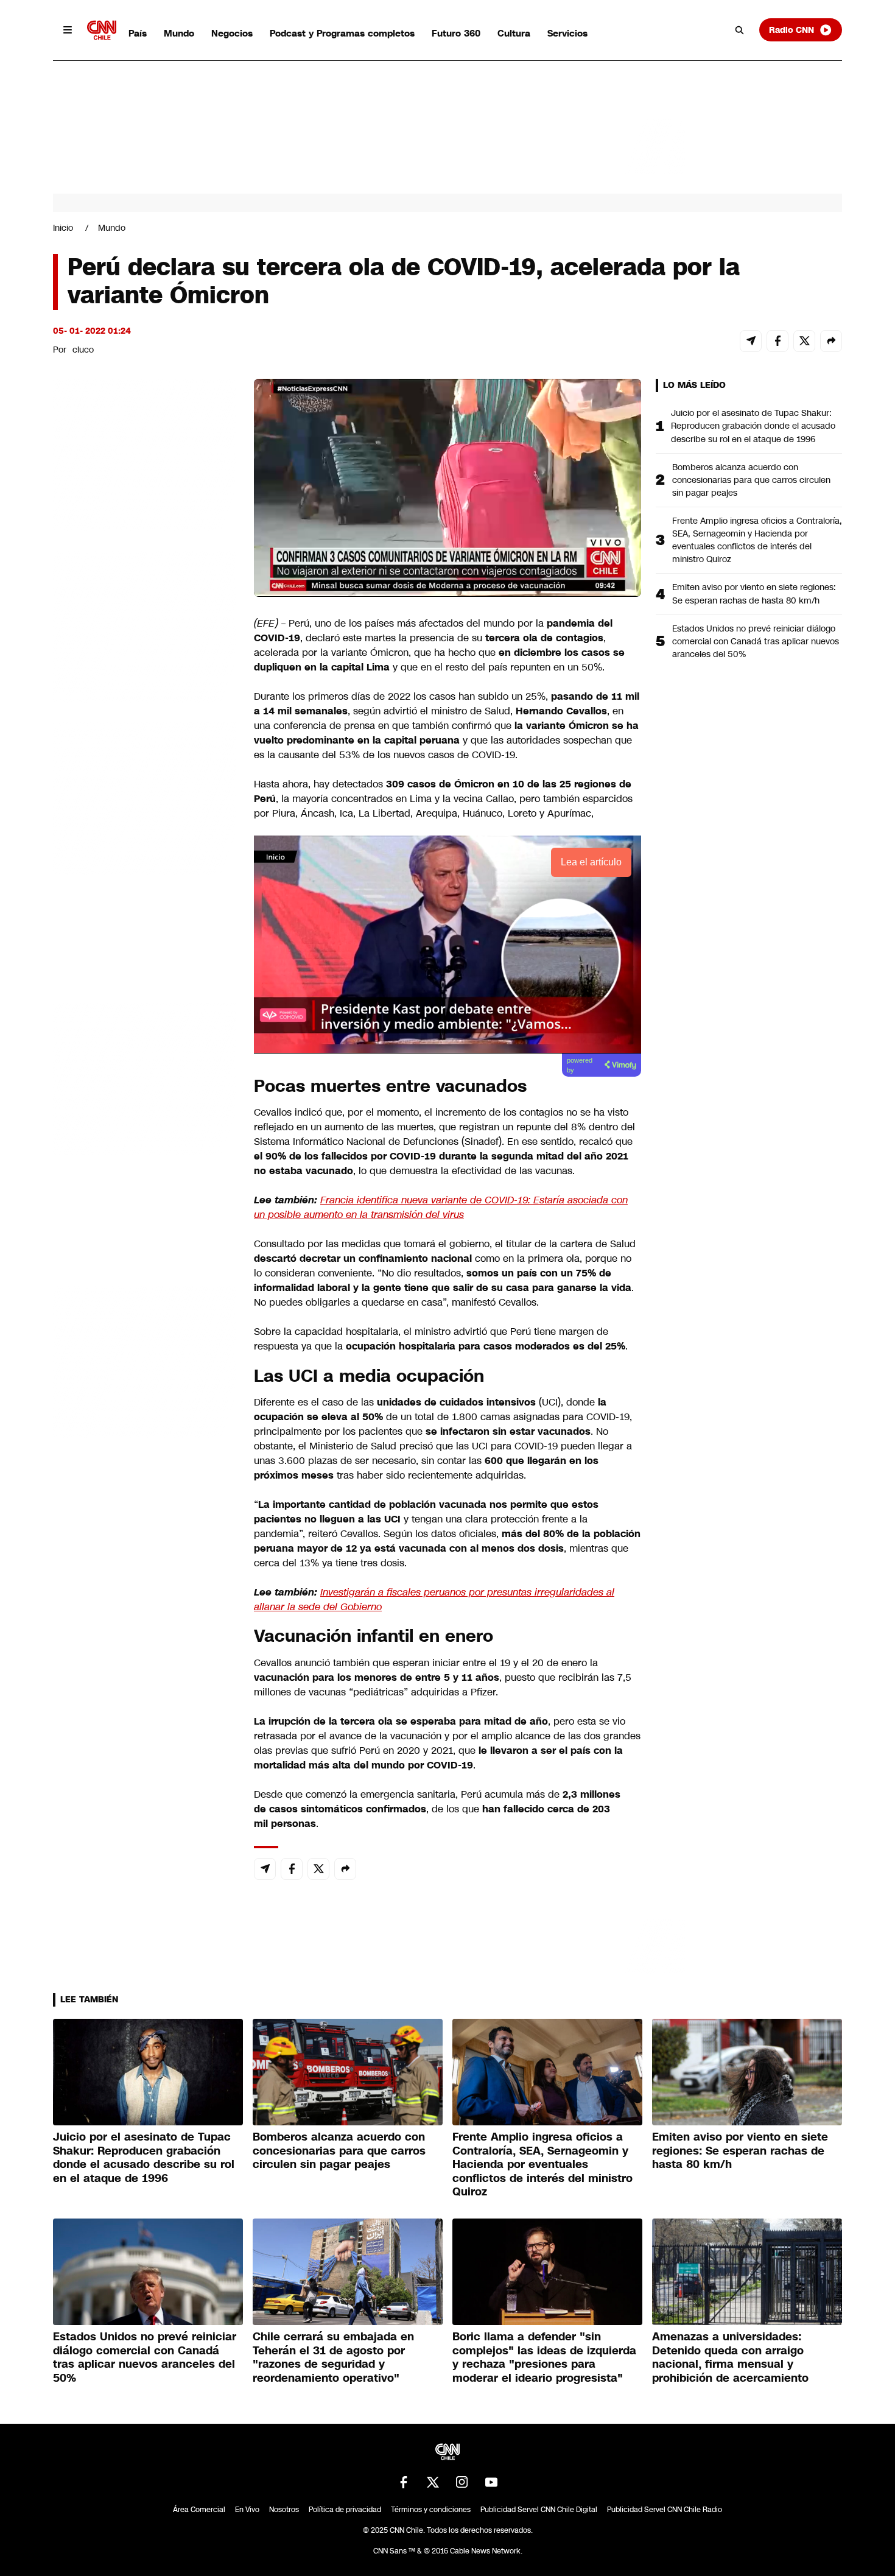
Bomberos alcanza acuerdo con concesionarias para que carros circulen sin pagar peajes (751, 480)
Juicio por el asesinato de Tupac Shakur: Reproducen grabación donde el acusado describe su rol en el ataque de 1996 (753, 426)
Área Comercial (199, 2510)
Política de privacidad (345, 2510)
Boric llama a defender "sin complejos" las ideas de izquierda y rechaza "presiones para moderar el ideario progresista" (544, 2357)
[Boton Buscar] (740, 30)
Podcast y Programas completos (342, 33)
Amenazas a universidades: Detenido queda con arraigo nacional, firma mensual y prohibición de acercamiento (730, 2357)
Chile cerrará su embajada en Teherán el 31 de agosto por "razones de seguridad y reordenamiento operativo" (333, 2357)
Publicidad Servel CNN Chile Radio (665, 2510)
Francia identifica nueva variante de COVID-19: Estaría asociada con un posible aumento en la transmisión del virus (441, 1207)
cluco (83, 350)
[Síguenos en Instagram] (462, 2482)
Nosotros (284, 2510)
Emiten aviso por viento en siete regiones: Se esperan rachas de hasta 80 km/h (754, 593)
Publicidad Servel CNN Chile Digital (539, 2510)
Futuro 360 (456, 33)
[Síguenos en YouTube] (491, 2482)
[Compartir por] (831, 341)
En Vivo (247, 2510)
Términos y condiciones (431, 2510)
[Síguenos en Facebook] (404, 2482)
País (138, 33)
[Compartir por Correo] (751, 341)
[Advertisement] (144, 1077)
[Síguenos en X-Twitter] (433, 2482)
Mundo (179, 33)
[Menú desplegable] (68, 30)
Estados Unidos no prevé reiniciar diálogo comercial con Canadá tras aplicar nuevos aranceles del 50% (756, 641)
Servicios (567, 33)
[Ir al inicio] (102, 30)
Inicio (63, 228)
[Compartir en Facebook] (777, 341)
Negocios (232, 33)
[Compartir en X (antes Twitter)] (804, 341)
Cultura (514, 33)
